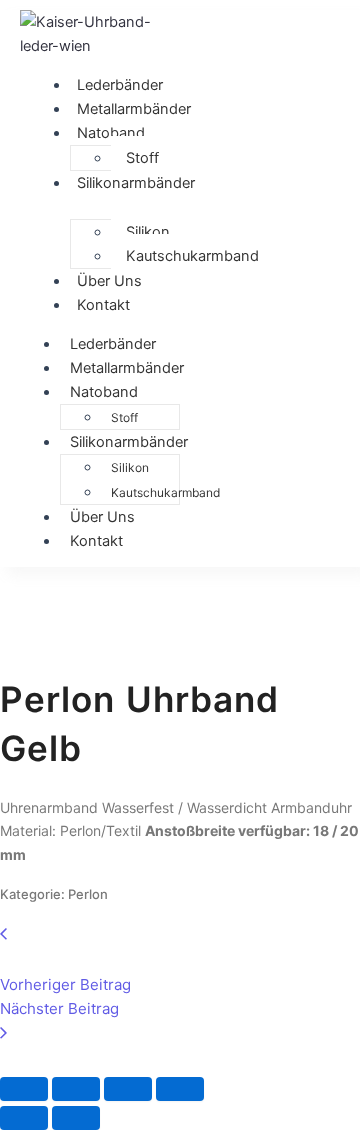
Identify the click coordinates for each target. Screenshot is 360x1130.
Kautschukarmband (192, 256)
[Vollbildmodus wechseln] (76, 1089)
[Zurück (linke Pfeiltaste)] (24, 1118)
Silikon (148, 232)
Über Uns (102, 517)
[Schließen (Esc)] (180, 1089)
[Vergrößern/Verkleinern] (24, 1089)
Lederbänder (113, 344)
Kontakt (103, 305)
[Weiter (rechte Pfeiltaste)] (76, 1118)
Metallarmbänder (127, 368)
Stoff (142, 158)
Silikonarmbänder (136, 183)
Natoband (111, 133)
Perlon (88, 894)
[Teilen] (128, 1089)
